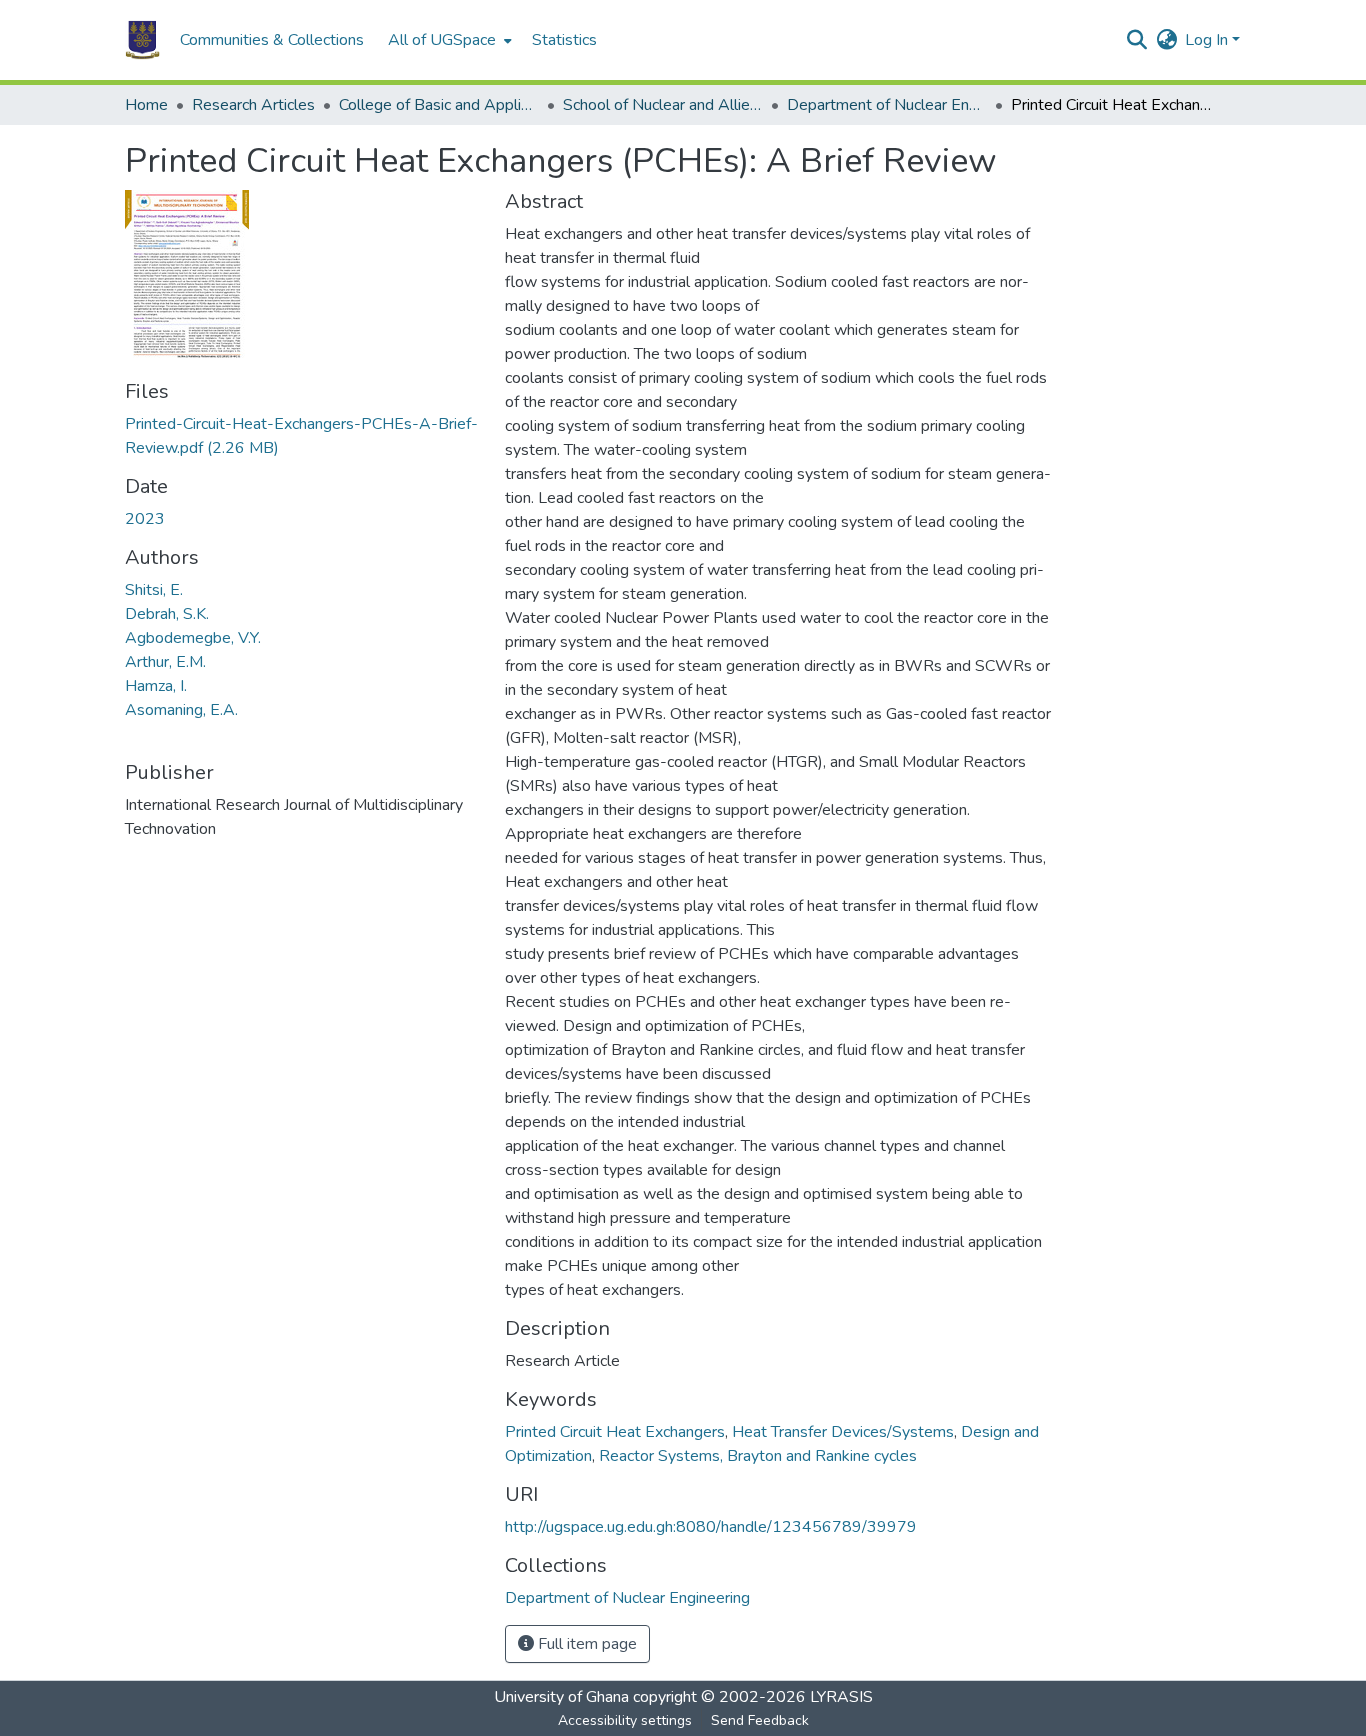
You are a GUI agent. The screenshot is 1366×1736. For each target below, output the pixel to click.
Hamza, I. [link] (156, 686)
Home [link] (146, 105)
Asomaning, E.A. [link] (181, 710)
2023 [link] (145, 519)
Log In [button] (1208, 40)
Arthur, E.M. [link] (165, 662)
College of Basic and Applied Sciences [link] (439, 105)
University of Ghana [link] (561, 1697)
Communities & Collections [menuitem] (272, 40)
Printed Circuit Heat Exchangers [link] (615, 1432)
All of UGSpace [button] (442, 40)
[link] (303, 436)
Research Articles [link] (253, 105)
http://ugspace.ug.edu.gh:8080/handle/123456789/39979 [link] (711, 1527)
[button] (142, 40)
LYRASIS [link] (841, 1697)
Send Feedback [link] (760, 1720)
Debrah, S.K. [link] (167, 614)
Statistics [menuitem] (564, 40)
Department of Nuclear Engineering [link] (887, 105)
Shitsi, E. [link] (154, 590)
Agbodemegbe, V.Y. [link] (193, 638)
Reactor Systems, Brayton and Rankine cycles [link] (758, 1456)
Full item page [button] (585, 1644)
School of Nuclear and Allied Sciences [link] (663, 105)
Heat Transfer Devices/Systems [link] (843, 1432)
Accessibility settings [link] (625, 1720)
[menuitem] (448, 40)
